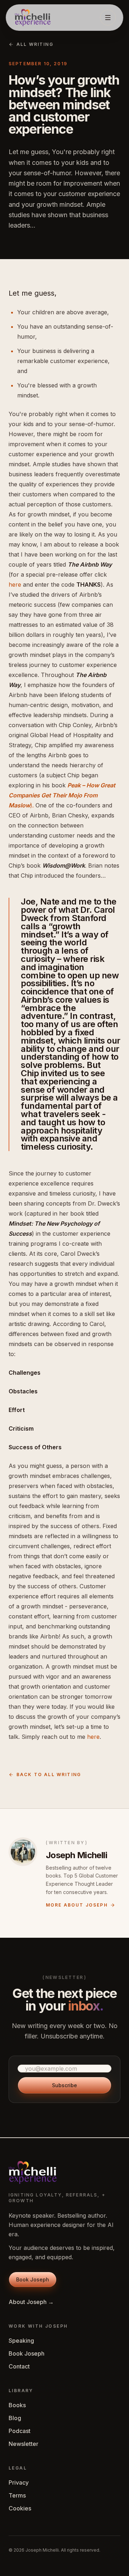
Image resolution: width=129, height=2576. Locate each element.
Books (17, 2405)
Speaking (21, 2341)
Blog (15, 2418)
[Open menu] (108, 18)
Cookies (20, 2508)
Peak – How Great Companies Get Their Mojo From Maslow (62, 795)
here (15, 585)
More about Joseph (77, 1905)
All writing (35, 44)
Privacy (19, 2482)
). (32, 805)
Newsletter (23, 2444)
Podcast (20, 2431)
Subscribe (64, 2085)
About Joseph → (31, 2302)
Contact (19, 2366)
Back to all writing (49, 1774)
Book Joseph (27, 2353)
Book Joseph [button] (33, 2279)
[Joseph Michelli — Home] (33, 18)
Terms (17, 2495)
